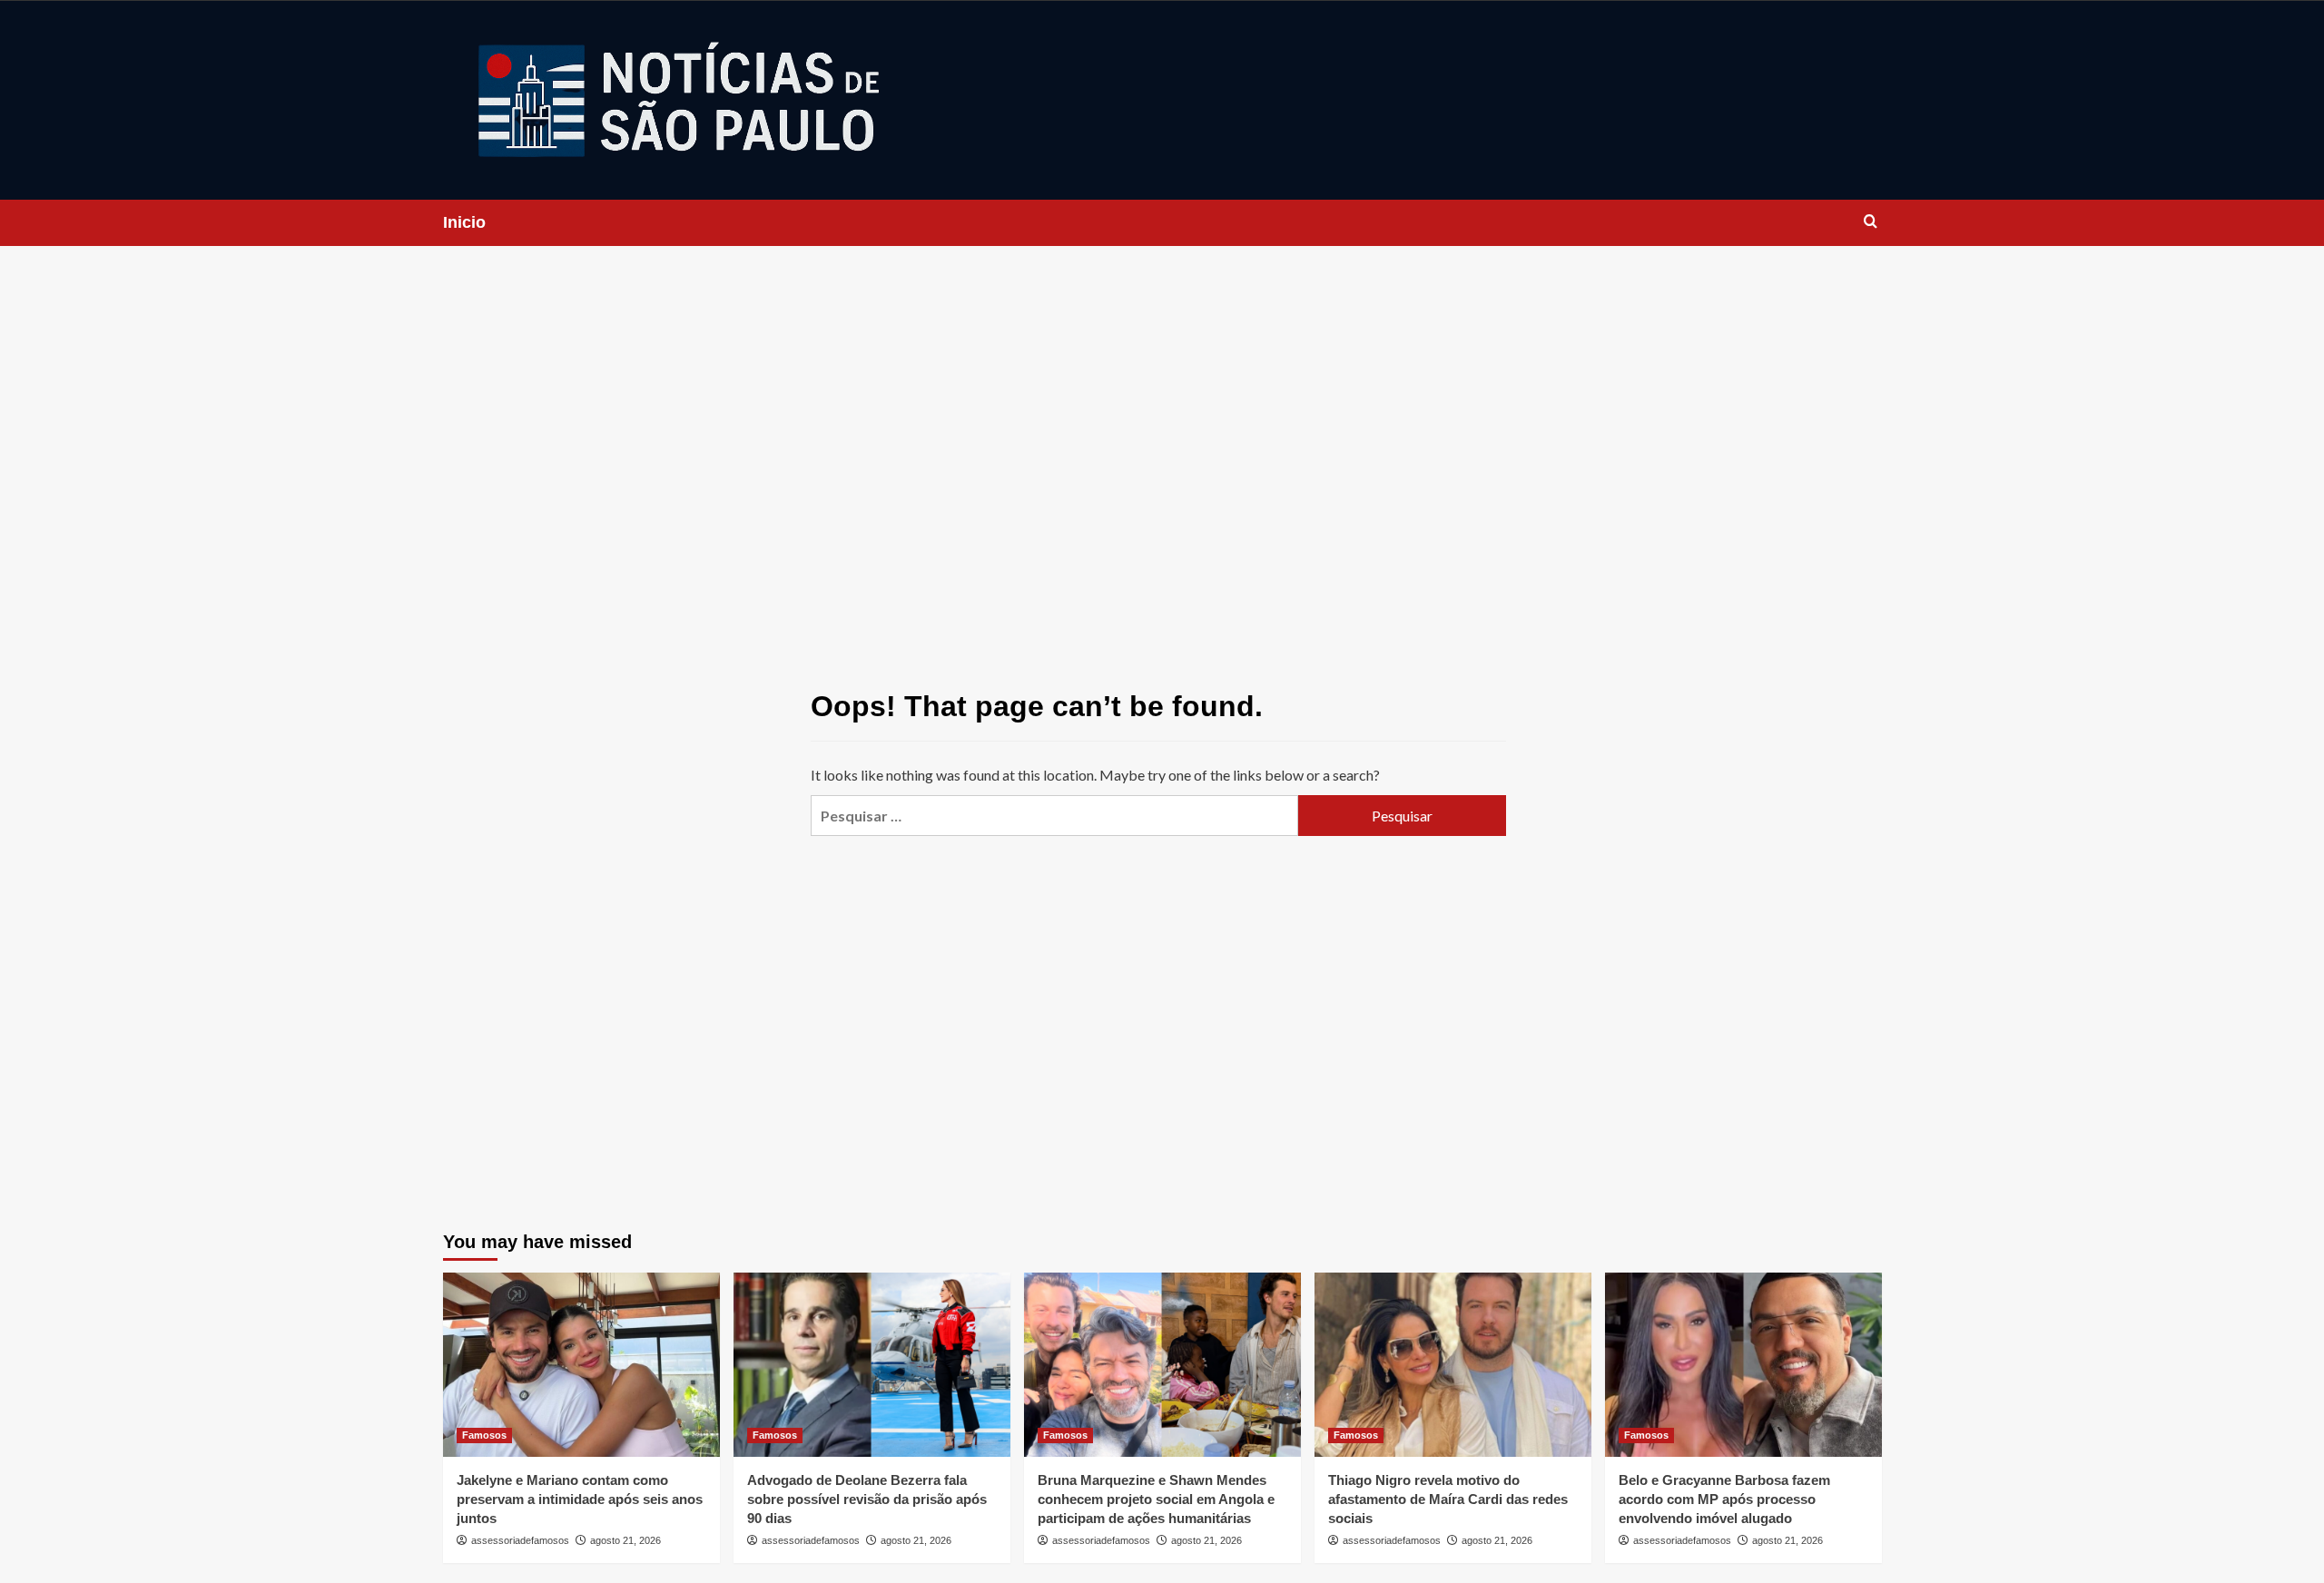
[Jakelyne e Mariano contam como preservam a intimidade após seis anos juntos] (581, 1365)
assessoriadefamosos (520, 1540)
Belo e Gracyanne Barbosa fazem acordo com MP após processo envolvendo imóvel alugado (1724, 1499)
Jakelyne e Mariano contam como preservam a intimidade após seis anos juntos (580, 1499)
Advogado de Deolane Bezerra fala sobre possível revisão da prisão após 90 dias (867, 1499)
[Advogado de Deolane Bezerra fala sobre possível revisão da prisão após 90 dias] (872, 1365)
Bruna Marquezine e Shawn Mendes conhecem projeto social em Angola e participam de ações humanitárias (1156, 1499)
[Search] (1871, 222)
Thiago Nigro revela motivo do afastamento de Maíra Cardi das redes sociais (1448, 1499)
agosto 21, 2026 (625, 1540)
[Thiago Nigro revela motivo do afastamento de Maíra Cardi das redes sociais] (1453, 1365)
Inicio (464, 222)
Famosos (484, 1435)
